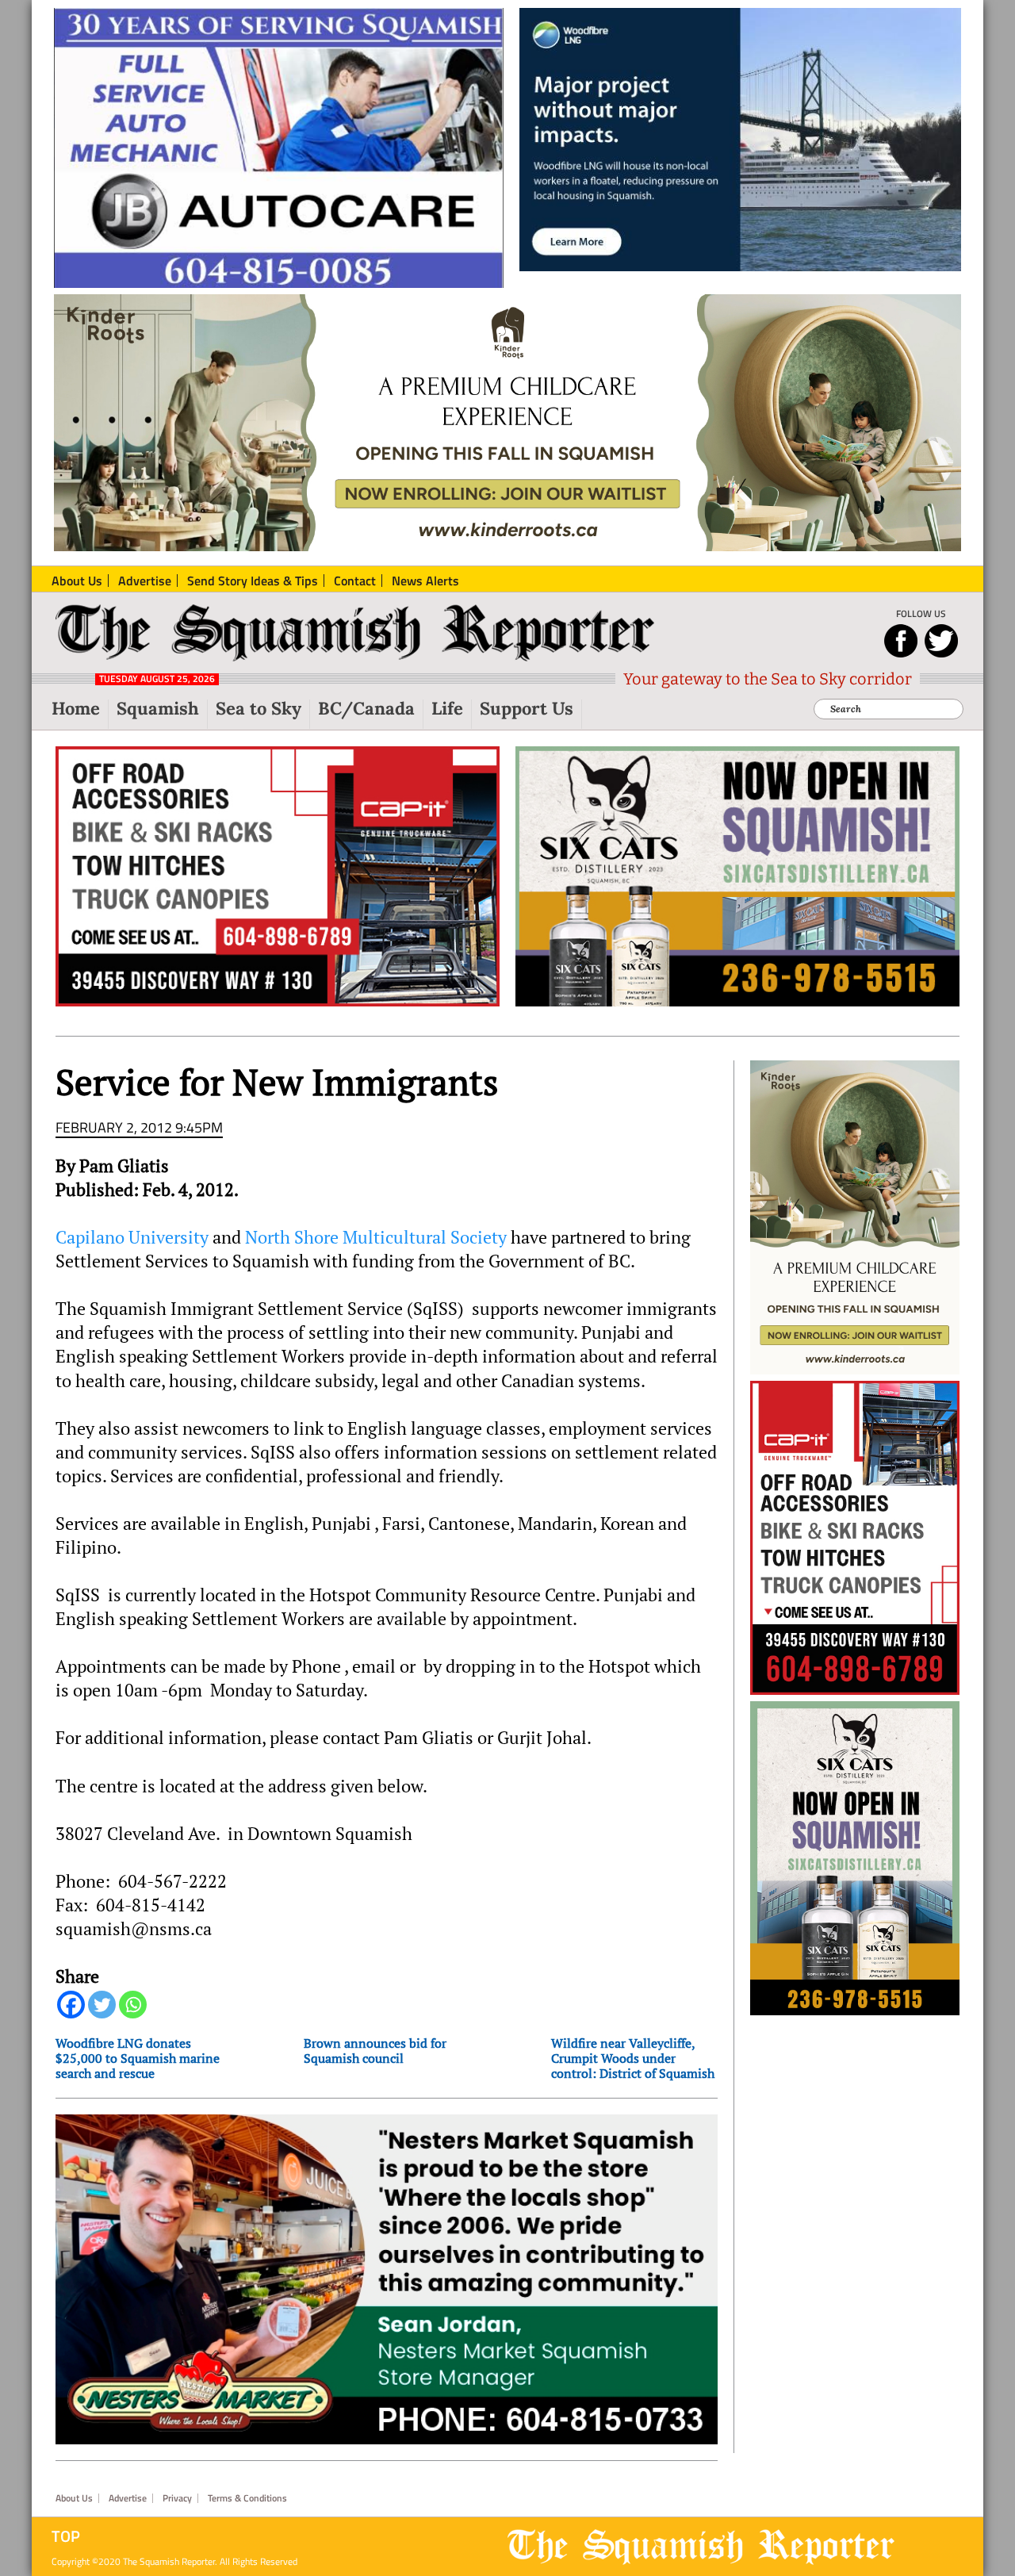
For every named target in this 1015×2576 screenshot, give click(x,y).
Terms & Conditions (247, 2498)
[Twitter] (102, 2005)
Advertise (128, 2498)
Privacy (177, 2498)
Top (66, 2536)
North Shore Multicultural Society (376, 1237)
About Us (74, 2498)
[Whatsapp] (133, 2005)
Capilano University (132, 1237)
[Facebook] (71, 2005)
